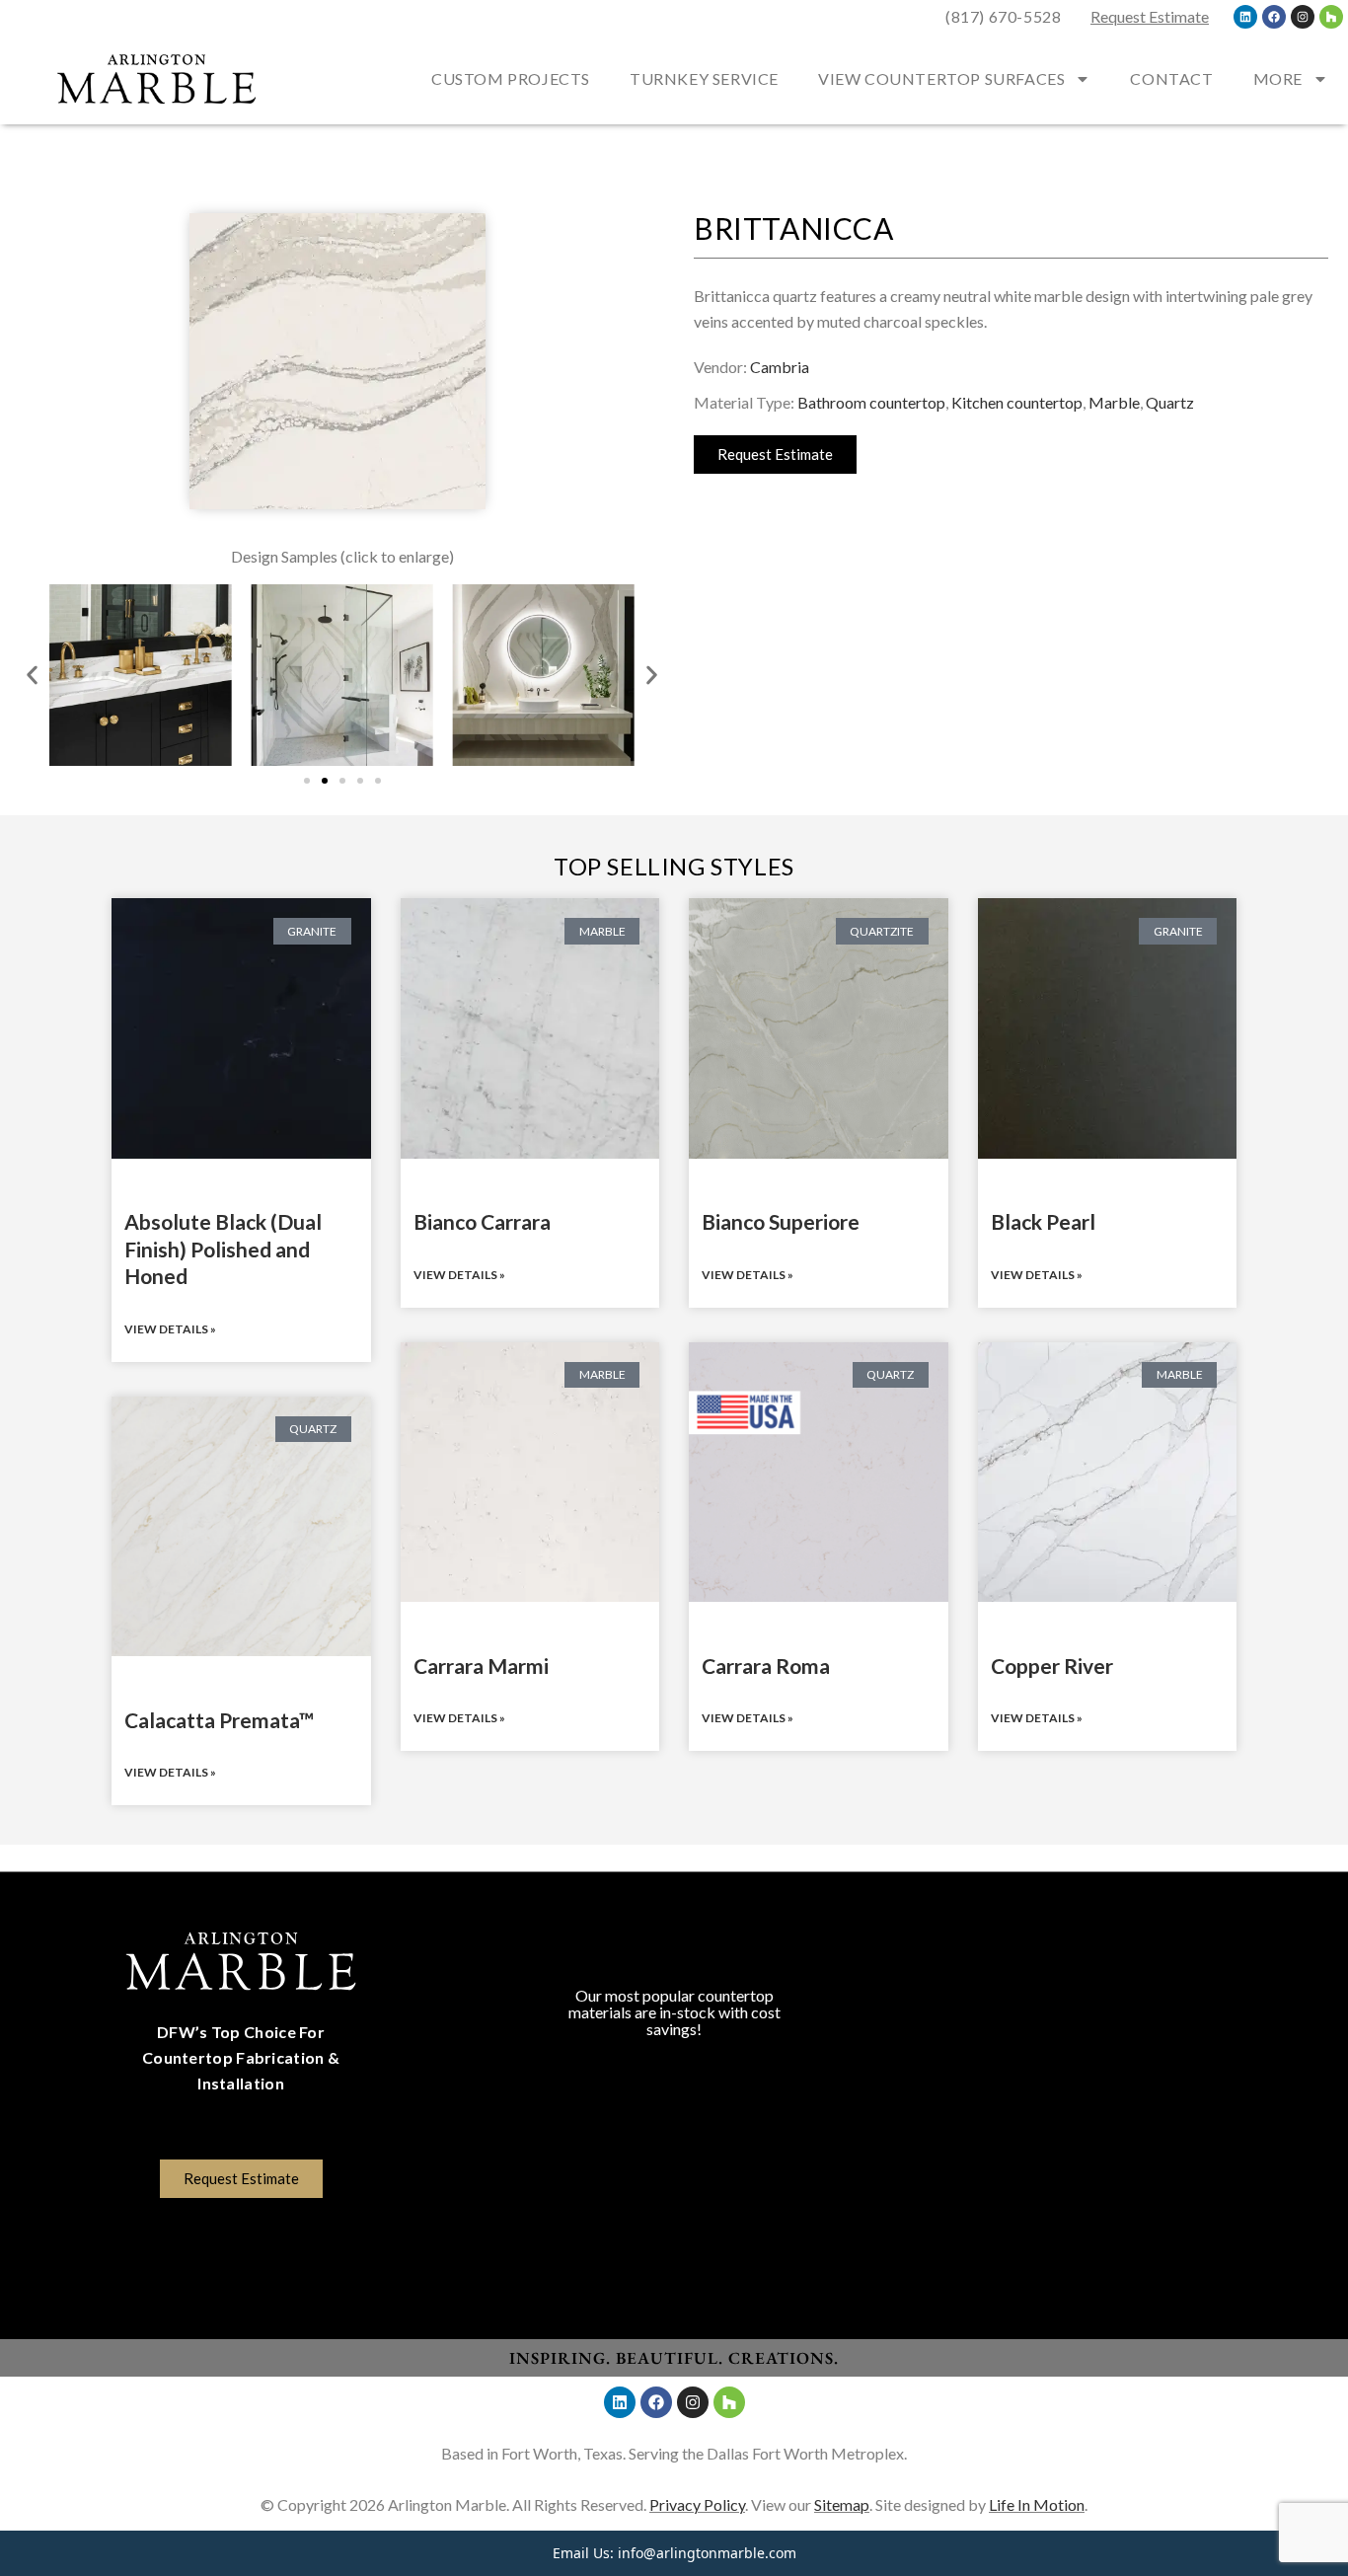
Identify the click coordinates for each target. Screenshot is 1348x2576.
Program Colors (674, 1965)
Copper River (1052, 1666)
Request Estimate (1150, 16)
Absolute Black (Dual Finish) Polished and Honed (223, 1249)
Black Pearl (1043, 1221)
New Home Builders (1107, 1995)
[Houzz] (1331, 17)
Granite (674, 2070)
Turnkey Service (704, 78)
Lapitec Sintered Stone (674, 2223)
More (1278, 78)
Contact (1171, 78)
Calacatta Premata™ (219, 1720)
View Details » (170, 1329)
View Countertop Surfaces (941, 78)
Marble (1114, 402)
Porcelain (674, 2193)
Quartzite (674, 2162)
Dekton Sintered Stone (674, 2254)
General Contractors (1107, 2056)
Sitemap (842, 2504)
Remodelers (1107, 2026)
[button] (32, 676)
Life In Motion (1037, 2504)
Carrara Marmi (481, 1666)
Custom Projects (511, 78)
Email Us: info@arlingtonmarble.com (674, 2553)
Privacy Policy (697, 2504)
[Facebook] (1274, 17)
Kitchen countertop (1017, 402)
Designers (1107, 2087)
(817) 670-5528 (1003, 16)
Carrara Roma (766, 1666)
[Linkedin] (1245, 17)
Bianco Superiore (781, 1221)
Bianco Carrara (482, 1221)
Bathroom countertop (871, 402)
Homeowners (1107, 1965)
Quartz (1170, 402)
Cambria (780, 367)
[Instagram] (1303, 17)
